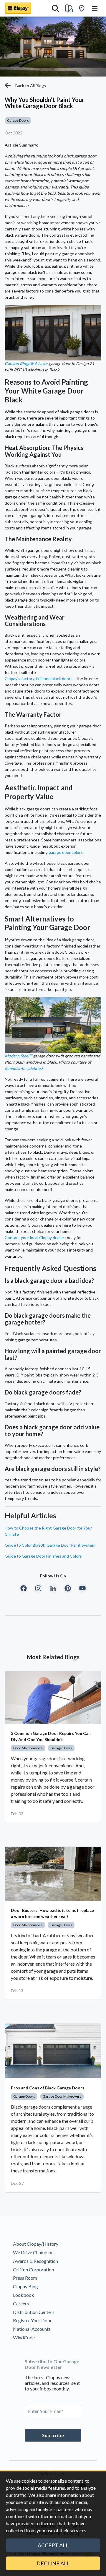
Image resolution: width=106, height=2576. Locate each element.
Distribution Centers (34, 2312)
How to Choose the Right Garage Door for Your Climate (48, 1531)
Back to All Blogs (31, 86)
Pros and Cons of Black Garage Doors (48, 2088)
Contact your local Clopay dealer (34, 1237)
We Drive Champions (34, 2252)
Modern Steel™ (18, 1056)
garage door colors (66, 852)
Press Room (25, 2278)
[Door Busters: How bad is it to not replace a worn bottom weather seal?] (53, 1874)
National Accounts (32, 2329)
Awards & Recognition (35, 2261)
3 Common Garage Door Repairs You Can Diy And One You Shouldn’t (51, 1736)
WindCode (24, 2337)
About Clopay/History (36, 2244)
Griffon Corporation (33, 2269)
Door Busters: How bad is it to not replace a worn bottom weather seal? (52, 1913)
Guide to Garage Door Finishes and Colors (43, 1556)
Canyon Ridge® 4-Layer (26, 364)
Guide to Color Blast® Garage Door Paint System (50, 1545)
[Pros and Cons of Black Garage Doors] (53, 2051)
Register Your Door (32, 2320)
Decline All (53, 2563)
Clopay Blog (25, 2286)
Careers (21, 2303)
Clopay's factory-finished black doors (39, 678)
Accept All (53, 2545)
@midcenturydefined (24, 1068)
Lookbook (24, 2295)
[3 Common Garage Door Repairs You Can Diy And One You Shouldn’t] (53, 1698)
